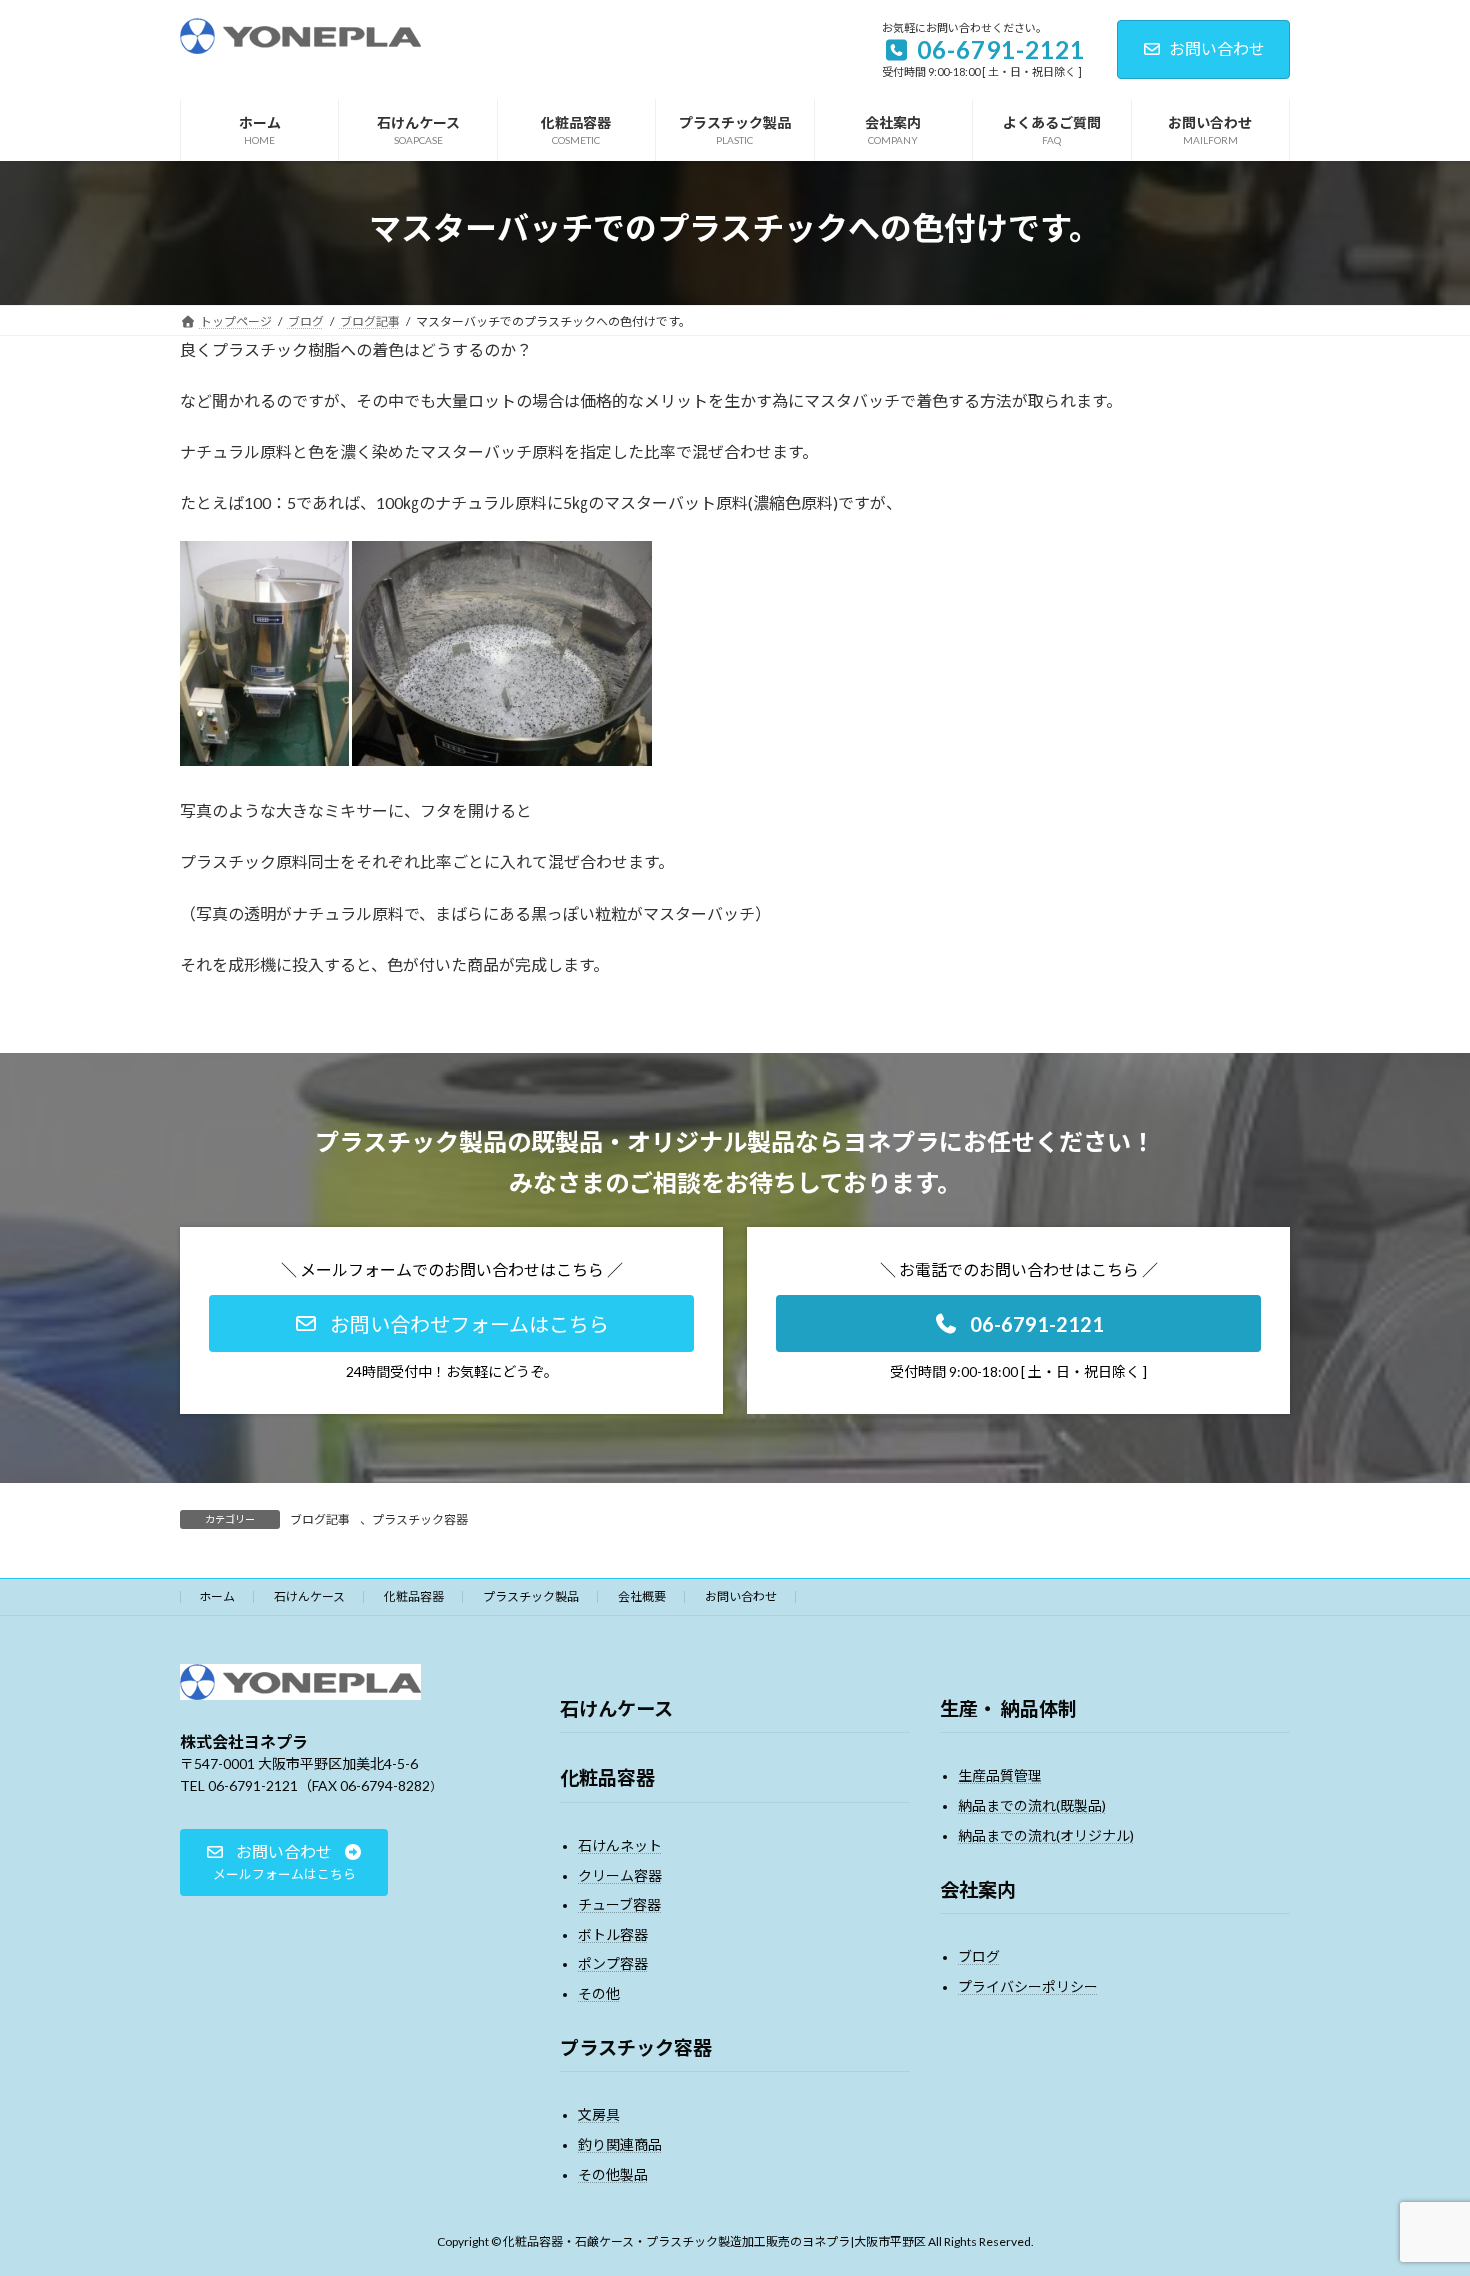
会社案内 (978, 1889)
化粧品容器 (414, 1596)
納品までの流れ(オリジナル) (1046, 1835)
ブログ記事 (320, 1519)
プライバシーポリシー (1028, 1986)
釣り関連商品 (620, 2144)
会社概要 (642, 1596)
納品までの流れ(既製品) (1032, 1805)
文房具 (599, 2115)
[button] (451, 1323)
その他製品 (613, 2174)
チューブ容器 (619, 1904)
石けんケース (309, 1596)
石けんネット (620, 1845)
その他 (599, 1993)
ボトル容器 (613, 1934)
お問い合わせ (1217, 48)
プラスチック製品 (531, 1596)
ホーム (217, 1596)
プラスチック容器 (420, 1519)
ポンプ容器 (613, 1964)
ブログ (979, 1956)
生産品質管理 (1000, 1776)
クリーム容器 (620, 1875)
